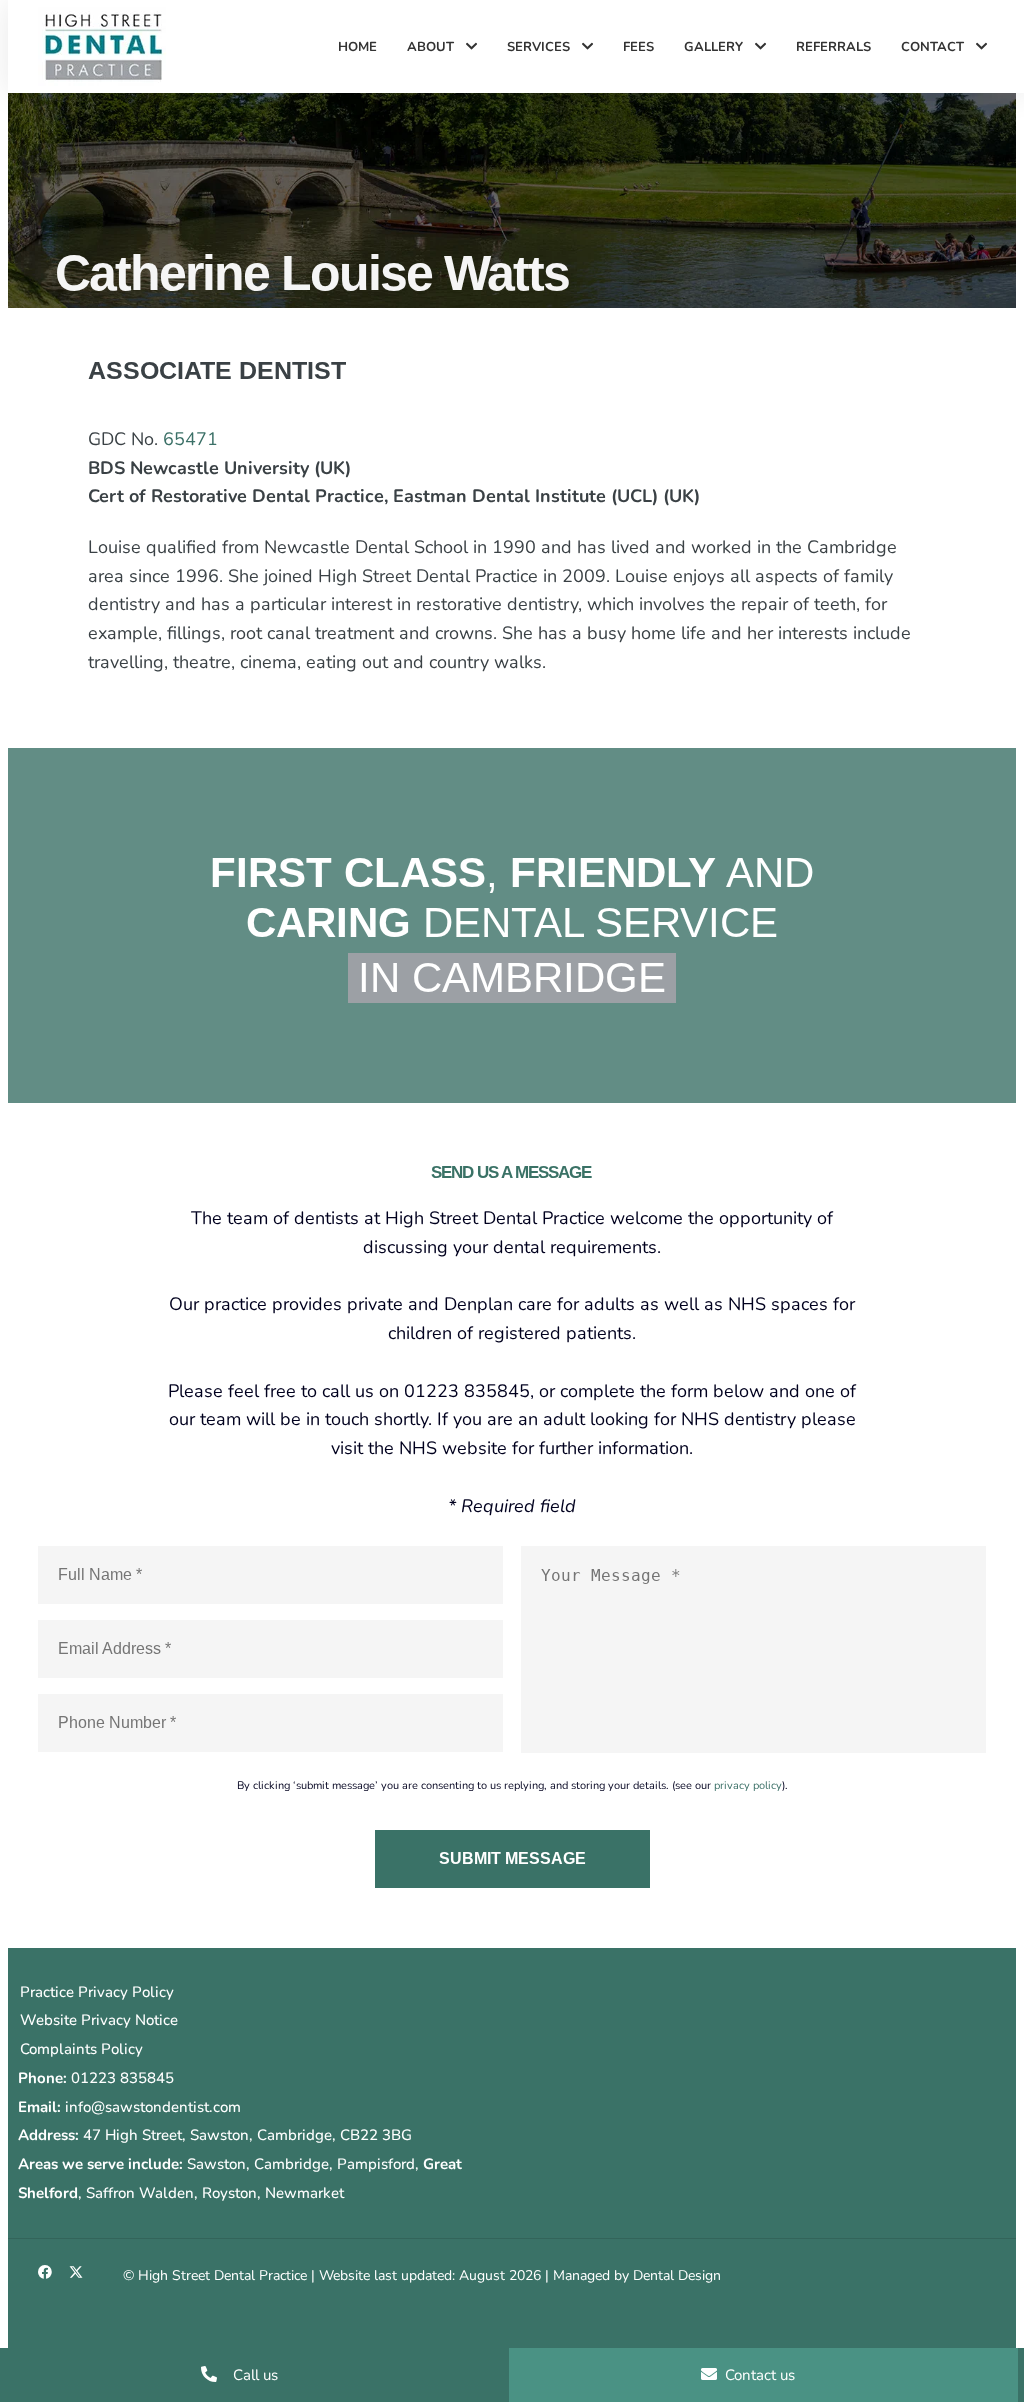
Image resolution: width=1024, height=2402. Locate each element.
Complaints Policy (81, 2049)
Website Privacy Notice (99, 2020)
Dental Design (677, 2275)
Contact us (758, 2375)
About (432, 47)
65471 (190, 439)
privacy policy (748, 1785)
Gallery (715, 47)
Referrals (833, 47)
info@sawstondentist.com (153, 2107)
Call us (253, 2375)
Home (357, 47)
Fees (638, 47)
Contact (934, 47)
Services (540, 47)
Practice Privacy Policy (97, 1992)
